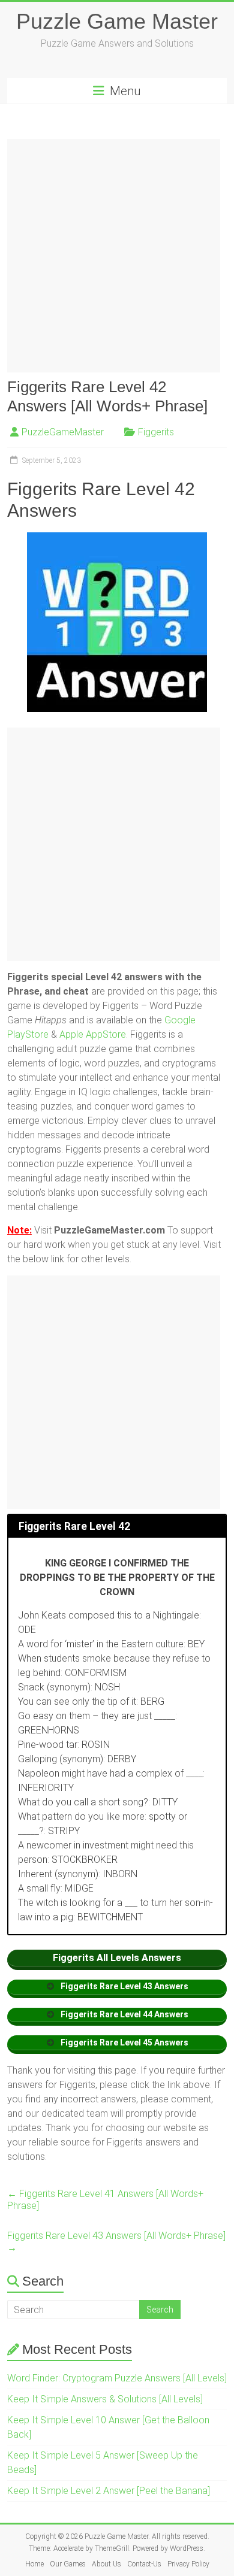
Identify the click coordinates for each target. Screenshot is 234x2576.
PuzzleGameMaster (63, 432)
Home (34, 2564)
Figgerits (156, 432)
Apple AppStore (93, 1034)
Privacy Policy (188, 2564)
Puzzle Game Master (117, 21)
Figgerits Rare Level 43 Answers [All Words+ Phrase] (116, 2242)
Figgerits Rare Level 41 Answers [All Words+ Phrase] (105, 2200)
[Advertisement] (117, 256)
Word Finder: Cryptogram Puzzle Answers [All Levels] (117, 2378)
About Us (106, 2564)
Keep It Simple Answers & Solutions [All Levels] (105, 2399)
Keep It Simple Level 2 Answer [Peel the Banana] (109, 2491)
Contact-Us (144, 2564)
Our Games (68, 2564)
